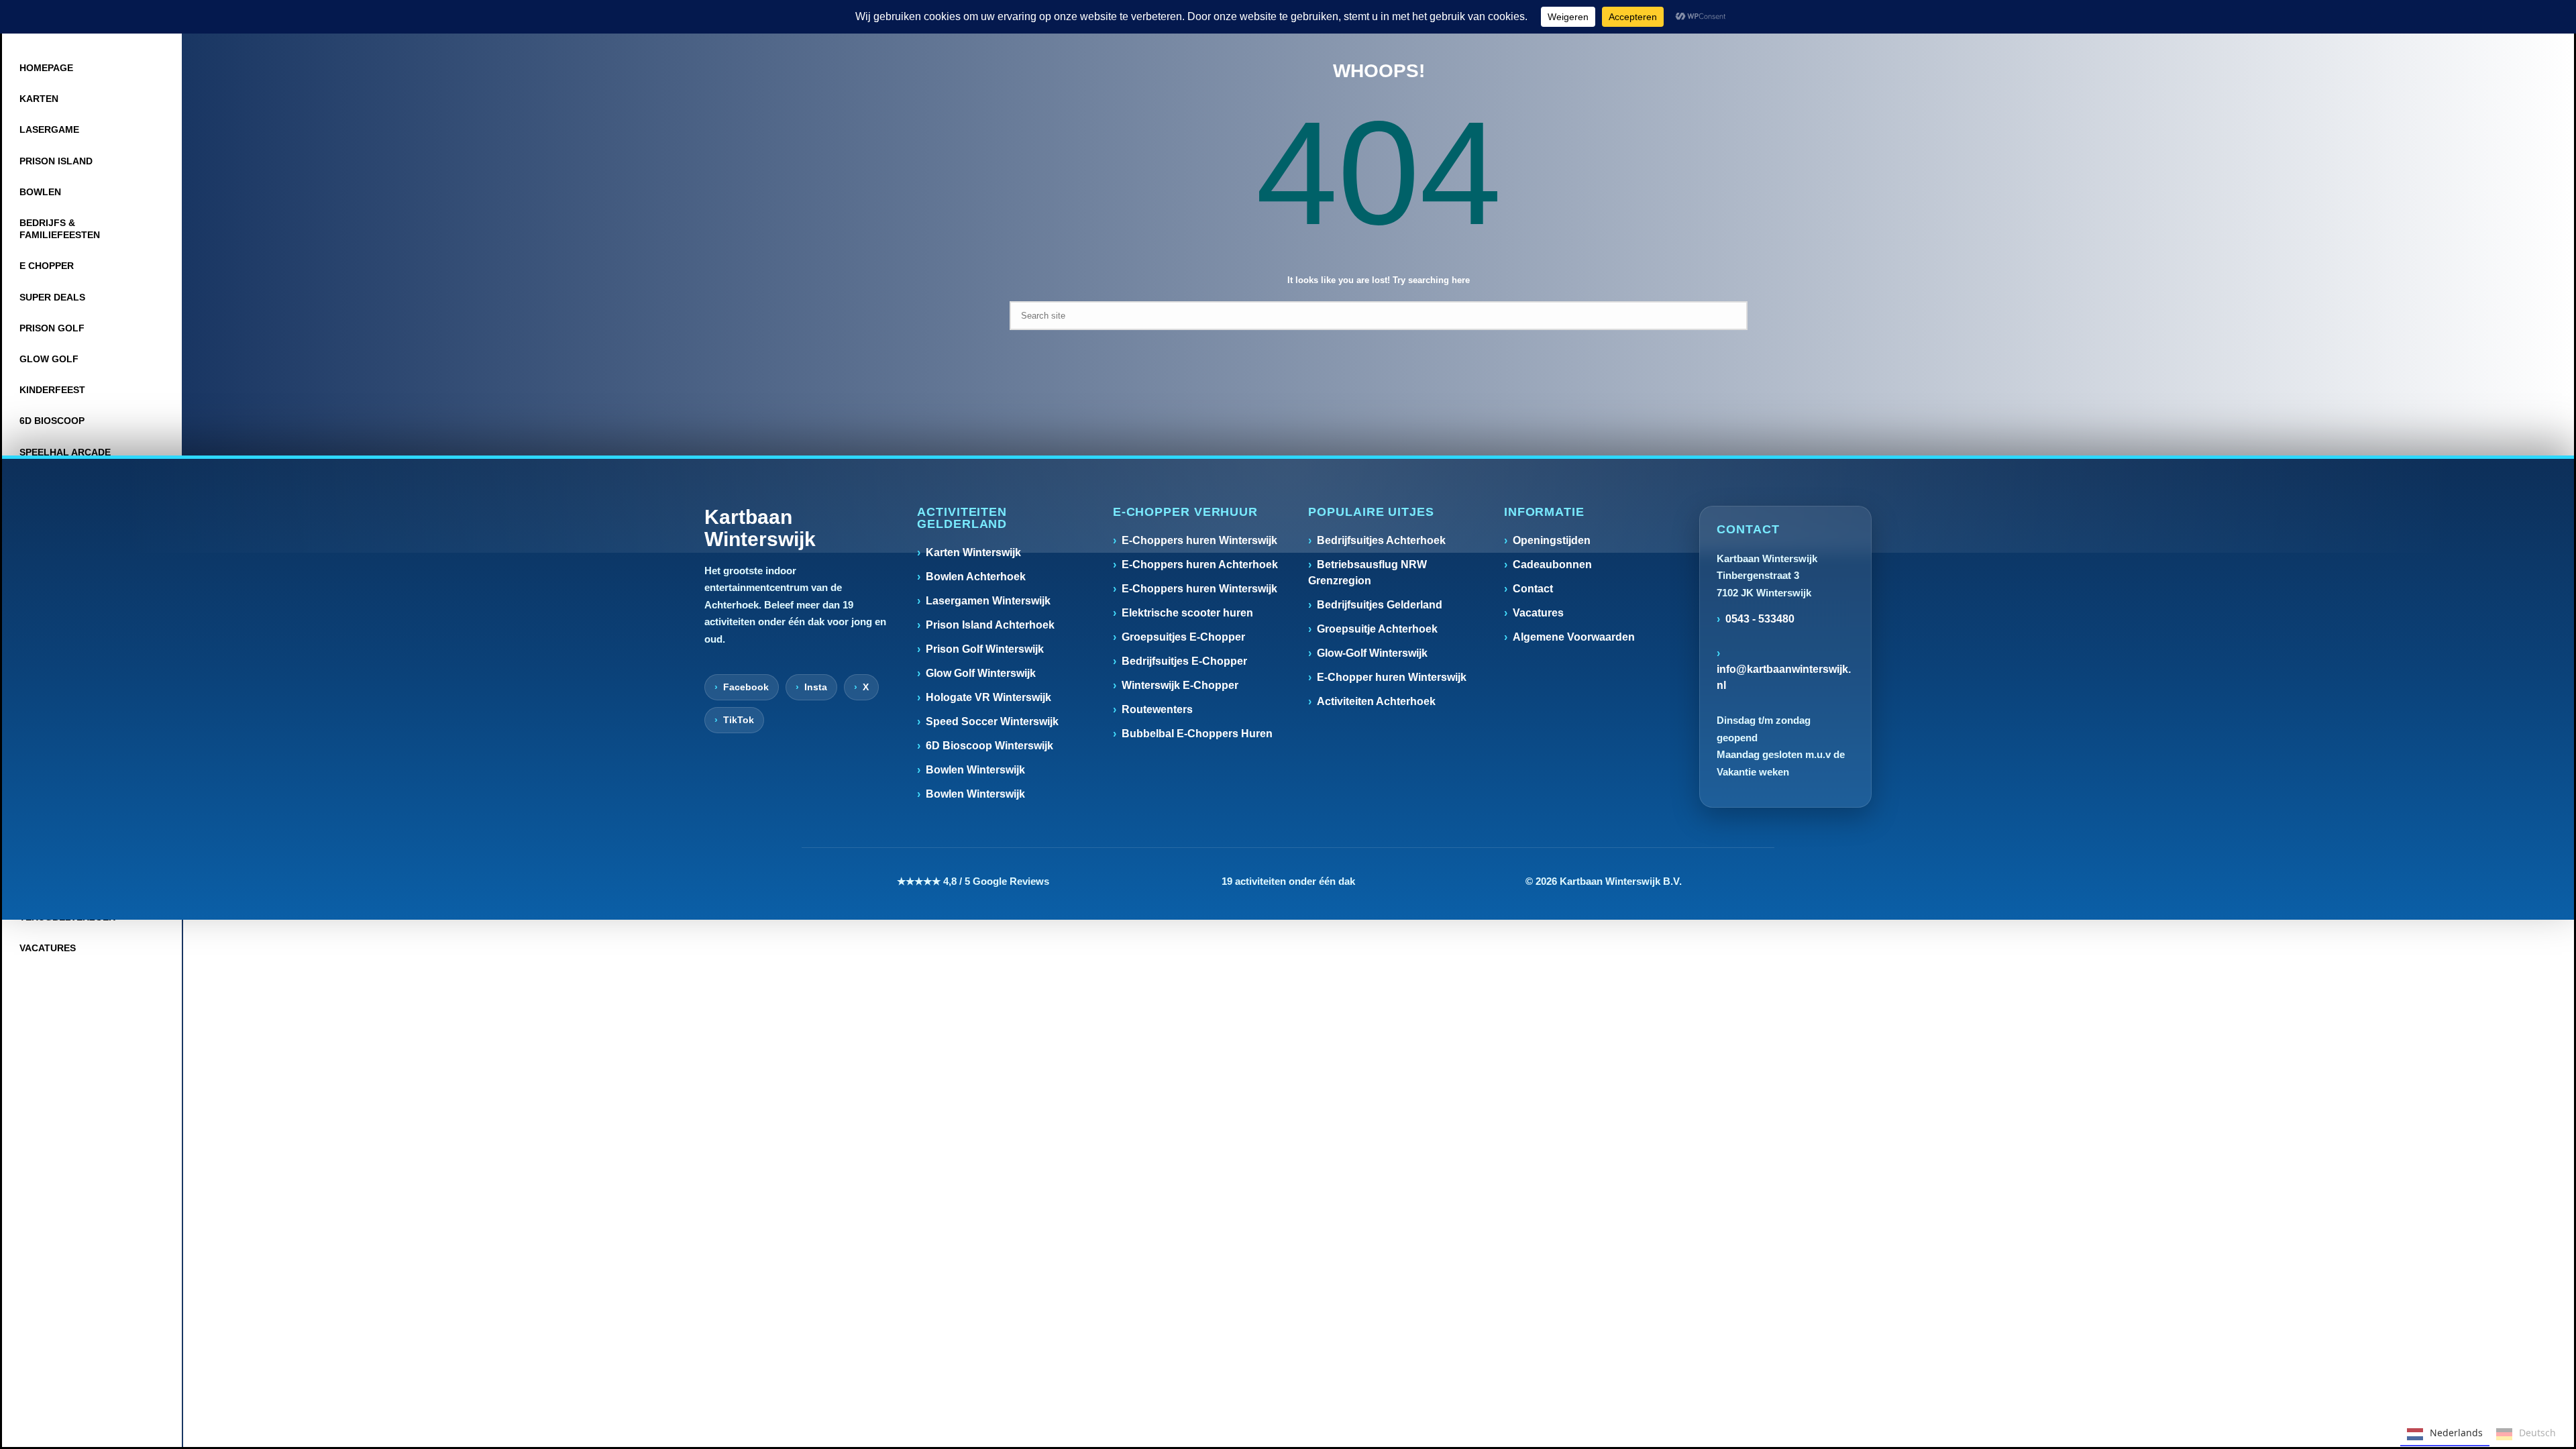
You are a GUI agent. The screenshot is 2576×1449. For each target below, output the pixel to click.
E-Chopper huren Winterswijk (1392, 677)
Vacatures (1538, 613)
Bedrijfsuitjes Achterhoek (1381, 540)
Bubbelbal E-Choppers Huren (1197, 734)
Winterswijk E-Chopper (1180, 685)
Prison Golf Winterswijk (985, 649)
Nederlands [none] (2456, 1433)
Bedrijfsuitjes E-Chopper (1184, 661)
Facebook (746, 687)
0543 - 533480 (1760, 619)
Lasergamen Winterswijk (988, 601)
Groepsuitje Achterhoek (1377, 629)
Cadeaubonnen (1552, 565)
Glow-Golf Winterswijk (1372, 653)
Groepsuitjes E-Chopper (1183, 637)
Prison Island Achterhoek (990, 625)
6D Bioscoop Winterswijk (989, 746)
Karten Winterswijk (973, 552)
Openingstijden (1552, 540)
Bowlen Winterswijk (975, 770)
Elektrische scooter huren (1187, 613)
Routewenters (1157, 709)
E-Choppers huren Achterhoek (1200, 565)
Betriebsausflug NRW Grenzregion (1367, 573)
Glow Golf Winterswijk (981, 673)
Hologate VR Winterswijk (988, 697)
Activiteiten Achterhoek (1376, 701)
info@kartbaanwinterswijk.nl (1784, 677)
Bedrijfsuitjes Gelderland (1380, 605)
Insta (816, 687)
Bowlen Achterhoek (976, 577)
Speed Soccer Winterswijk (992, 721)
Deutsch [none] (2537, 1433)
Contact (1533, 589)
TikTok (739, 720)
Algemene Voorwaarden (1574, 637)
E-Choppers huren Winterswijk (1199, 540)
